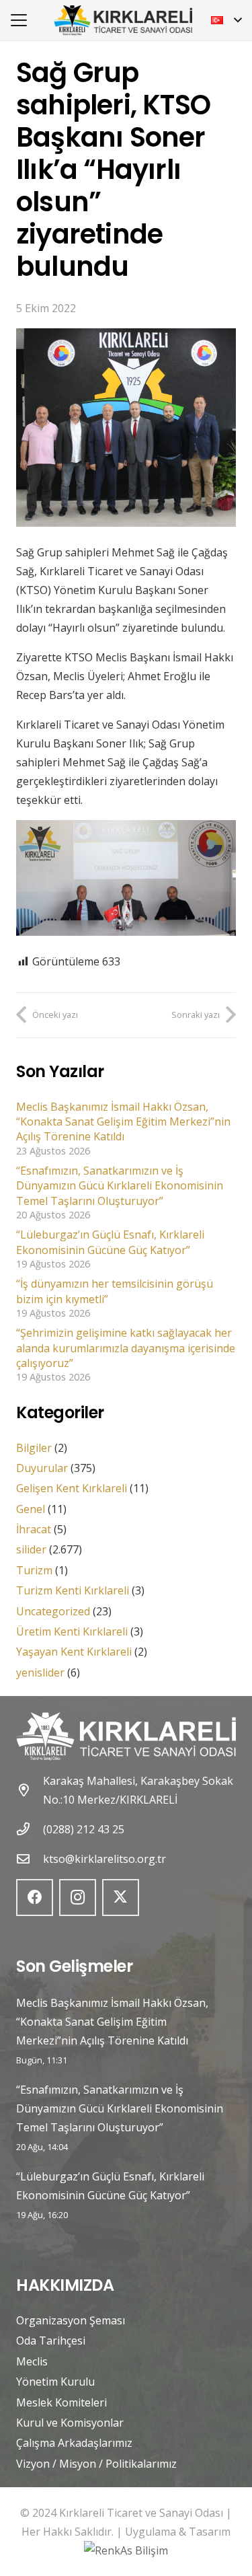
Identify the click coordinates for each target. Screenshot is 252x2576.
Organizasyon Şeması (71, 2320)
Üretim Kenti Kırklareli (72, 1631)
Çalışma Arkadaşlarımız (74, 2443)
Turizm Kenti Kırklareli (73, 1590)
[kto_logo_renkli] (123, 21)
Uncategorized (53, 1611)
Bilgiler (34, 1448)
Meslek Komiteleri (61, 2402)
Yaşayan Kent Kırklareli (74, 1652)
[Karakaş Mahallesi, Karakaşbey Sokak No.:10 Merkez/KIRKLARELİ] (30, 1790)
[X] (121, 1898)
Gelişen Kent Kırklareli (72, 1488)
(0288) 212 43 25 (84, 1829)
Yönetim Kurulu (55, 2382)
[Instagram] (78, 1898)
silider (31, 1549)
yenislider (40, 1672)
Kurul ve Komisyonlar (70, 2423)
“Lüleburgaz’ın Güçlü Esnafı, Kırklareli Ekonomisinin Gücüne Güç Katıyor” (110, 1242)
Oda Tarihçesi (51, 2341)
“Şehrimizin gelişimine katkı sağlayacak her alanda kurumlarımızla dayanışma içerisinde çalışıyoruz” (126, 1348)
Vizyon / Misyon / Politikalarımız (96, 2464)
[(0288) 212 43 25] (30, 1829)
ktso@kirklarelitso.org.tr (104, 1859)
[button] (19, 20)
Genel (31, 1509)
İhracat (34, 1529)
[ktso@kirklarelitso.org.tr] (30, 1859)
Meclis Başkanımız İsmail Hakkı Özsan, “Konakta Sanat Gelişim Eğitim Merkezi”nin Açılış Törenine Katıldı (123, 1122)
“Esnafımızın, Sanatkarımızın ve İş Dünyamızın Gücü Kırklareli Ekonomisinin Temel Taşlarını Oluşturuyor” (120, 1186)
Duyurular (42, 1468)
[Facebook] (35, 1898)
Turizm (34, 1570)
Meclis (32, 2361)
